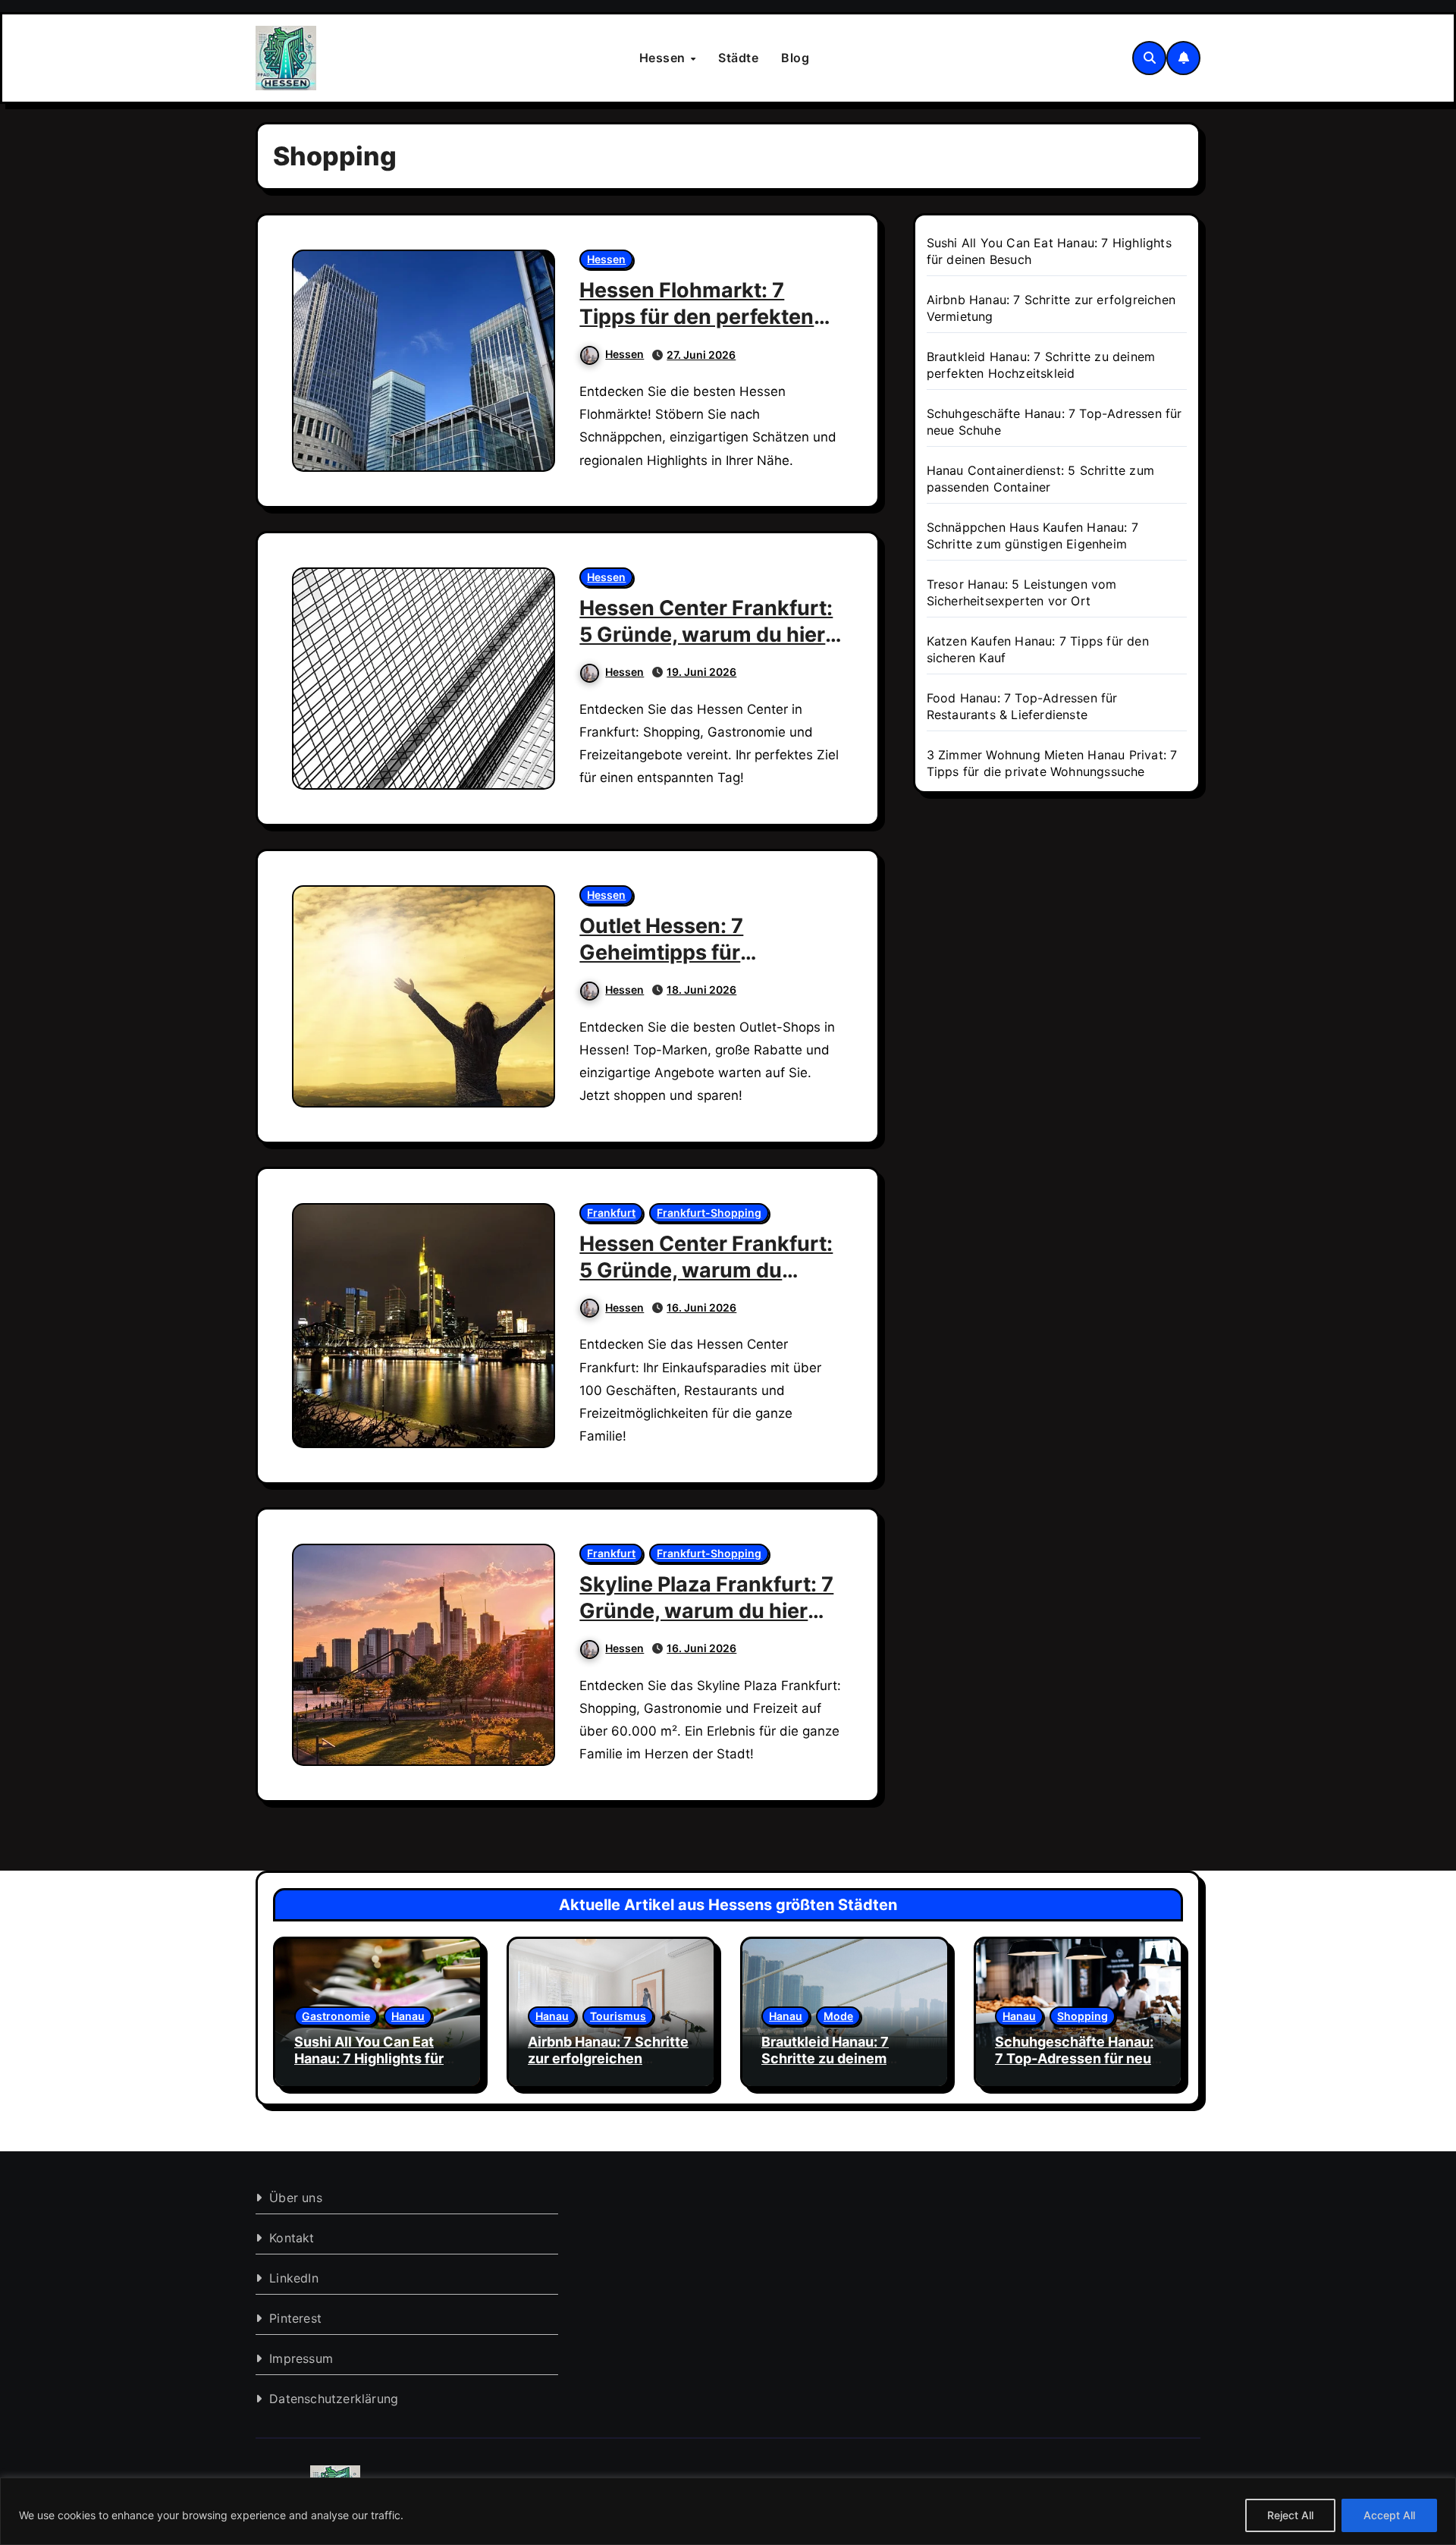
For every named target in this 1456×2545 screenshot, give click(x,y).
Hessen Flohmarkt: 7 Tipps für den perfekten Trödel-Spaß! (697, 317)
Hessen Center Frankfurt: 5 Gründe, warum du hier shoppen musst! (706, 635)
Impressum (301, 2358)
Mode (838, 2016)
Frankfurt (611, 1213)
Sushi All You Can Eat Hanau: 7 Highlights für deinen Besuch (369, 2058)
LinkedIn (294, 2278)
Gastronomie (336, 2016)
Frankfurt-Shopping (709, 1213)
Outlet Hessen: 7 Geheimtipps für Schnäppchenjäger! (678, 952)
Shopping (1083, 2016)
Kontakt (292, 2238)
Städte (738, 58)
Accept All (1389, 2515)
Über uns (296, 2198)
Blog (795, 58)
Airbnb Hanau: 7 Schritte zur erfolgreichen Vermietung (608, 2058)
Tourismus (618, 2016)
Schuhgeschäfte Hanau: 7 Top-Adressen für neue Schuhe (1077, 2058)
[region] (728, 2511)
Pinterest (295, 2318)
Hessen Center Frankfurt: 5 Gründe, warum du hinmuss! (706, 1270)
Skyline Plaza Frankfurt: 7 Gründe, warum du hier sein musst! (706, 1611)
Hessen (664, 58)
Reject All (1290, 2515)
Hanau (408, 2016)
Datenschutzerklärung (334, 2399)
